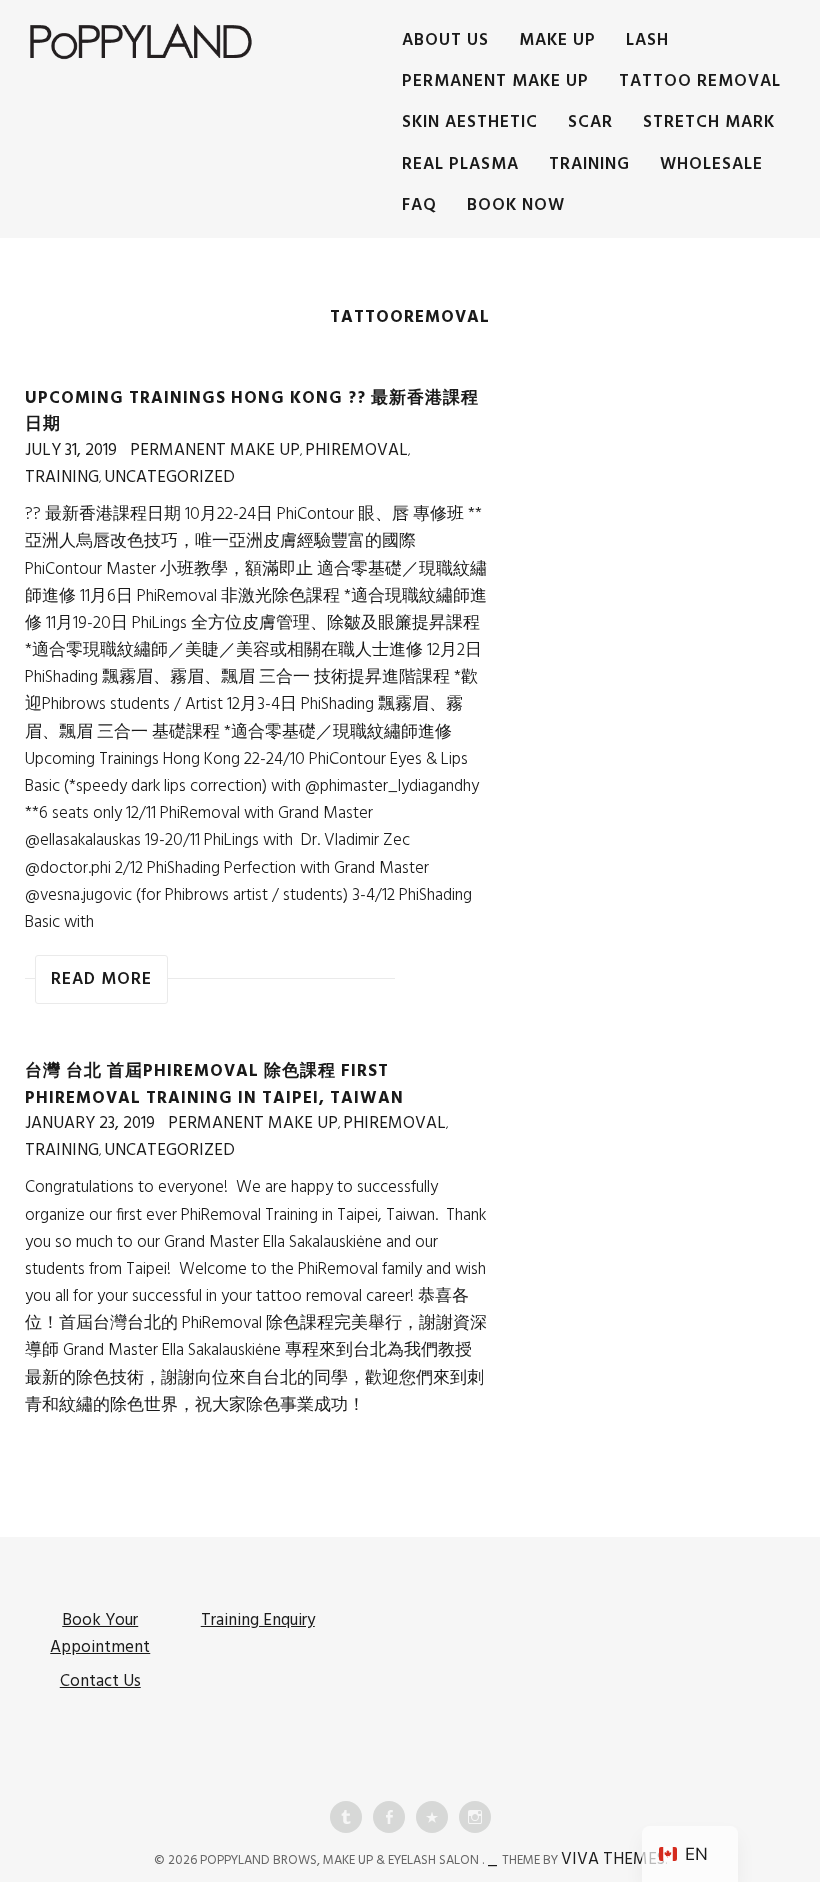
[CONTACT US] (432, 1817)
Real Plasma (460, 164)
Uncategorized (169, 477)
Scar (590, 122)
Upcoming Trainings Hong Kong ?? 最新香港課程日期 (252, 411)
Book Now (516, 205)
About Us (445, 40)
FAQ (419, 205)
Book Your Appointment (100, 1634)
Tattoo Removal (700, 81)
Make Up (557, 40)
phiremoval (356, 450)
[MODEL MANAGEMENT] (346, 1817)
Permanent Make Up (495, 81)
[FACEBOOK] (389, 1817)
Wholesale (711, 164)
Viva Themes (613, 1859)
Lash (647, 40)
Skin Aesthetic (470, 122)
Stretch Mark (709, 122)
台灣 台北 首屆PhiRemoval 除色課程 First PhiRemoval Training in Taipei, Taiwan (214, 1084)
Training (589, 164)
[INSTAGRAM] (475, 1817)
